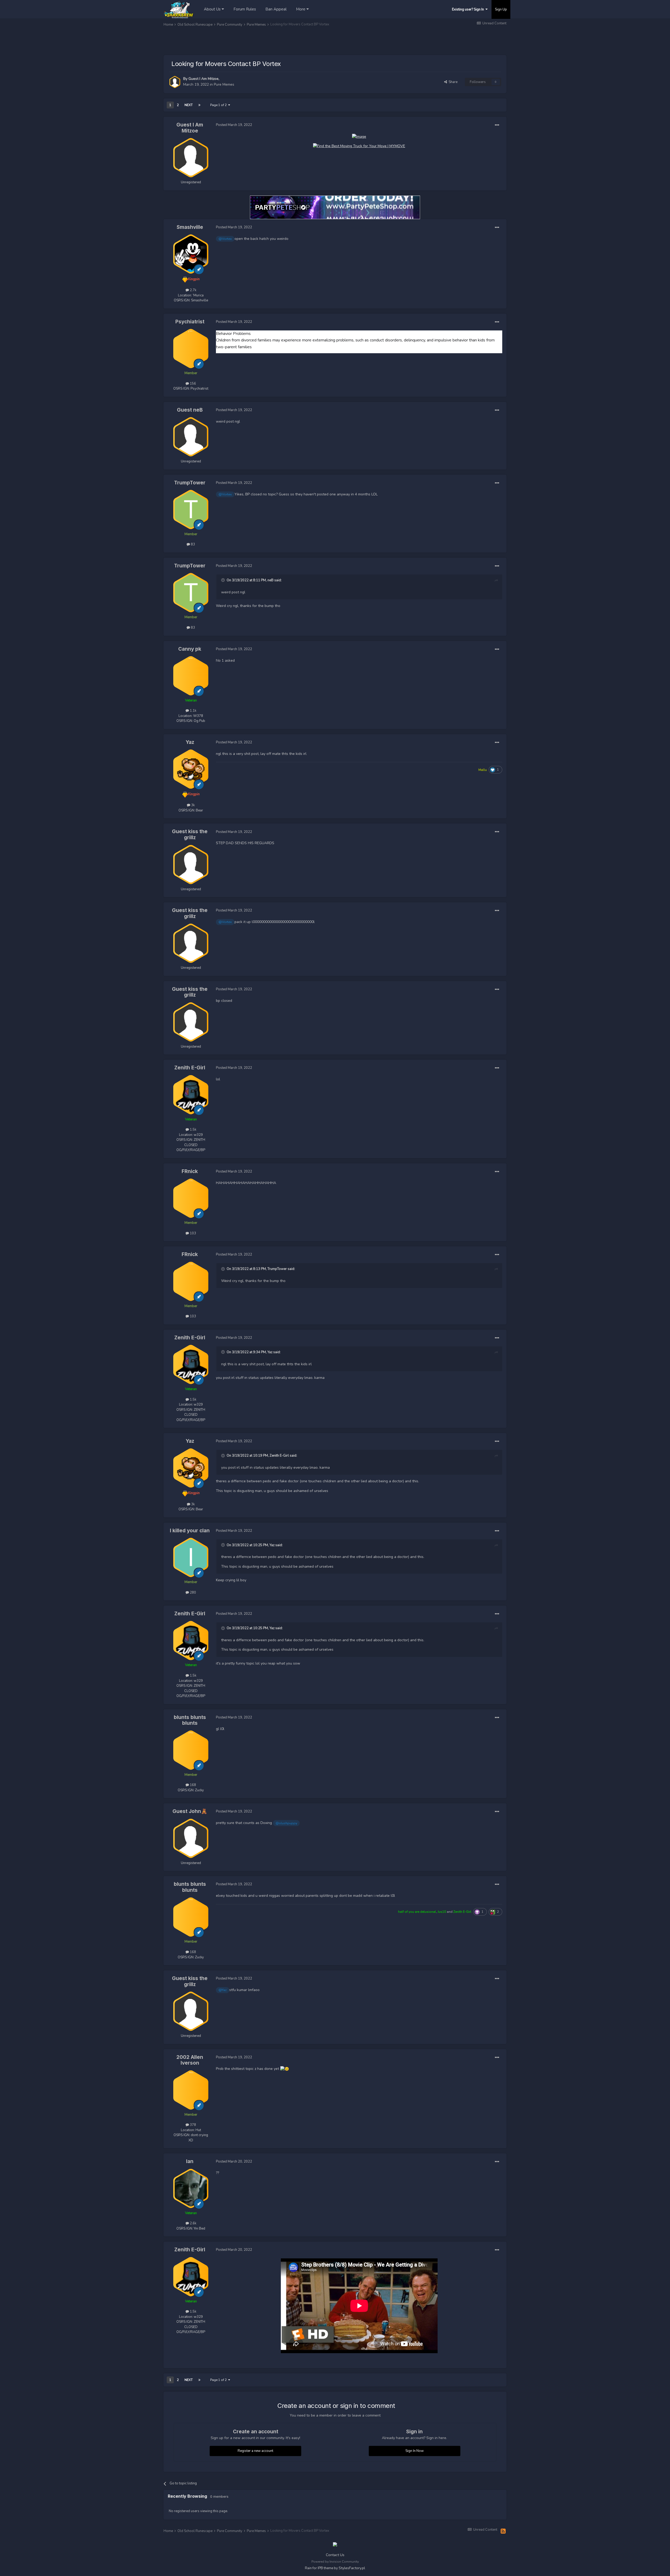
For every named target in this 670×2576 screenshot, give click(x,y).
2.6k (193, 2223)
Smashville (190, 227)
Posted (234, 125)
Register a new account (255, 2451)
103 (192, 1233)
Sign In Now (415, 2451)
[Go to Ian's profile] (191, 2188)
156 (192, 384)
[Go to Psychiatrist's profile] (191, 349)
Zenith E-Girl (190, 1068)
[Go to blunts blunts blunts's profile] (191, 1750)
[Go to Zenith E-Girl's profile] (191, 1095)
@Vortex (225, 239)
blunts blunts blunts (190, 1720)
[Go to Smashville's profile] (191, 254)
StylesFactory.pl (352, 2568)
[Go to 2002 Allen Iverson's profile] (191, 2090)
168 (192, 1785)
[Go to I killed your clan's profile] (191, 1557)
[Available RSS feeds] (503, 2531)
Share (452, 82)
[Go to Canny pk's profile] (191, 676)
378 (192, 2125)
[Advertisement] (259, 42)
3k (192, 805)
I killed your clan (190, 1531)
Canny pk (190, 649)
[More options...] (497, 125)
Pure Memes (224, 84)
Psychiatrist (190, 322)
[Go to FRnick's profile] (191, 1198)
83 (192, 544)
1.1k (193, 711)
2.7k (193, 290)
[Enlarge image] (359, 136)
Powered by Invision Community (335, 2562)
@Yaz (223, 1990)
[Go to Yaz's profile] (191, 769)
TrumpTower (190, 483)
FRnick (190, 1171)
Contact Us (335, 2555)
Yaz (190, 742)
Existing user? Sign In (469, 9)
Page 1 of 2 (219, 105)
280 (192, 1593)
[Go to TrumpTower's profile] (191, 510)
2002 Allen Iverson (190, 2060)
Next (189, 105)
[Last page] (199, 105)
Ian (190, 2161)
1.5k (193, 1130)
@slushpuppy (286, 1823)
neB (270, 580)
